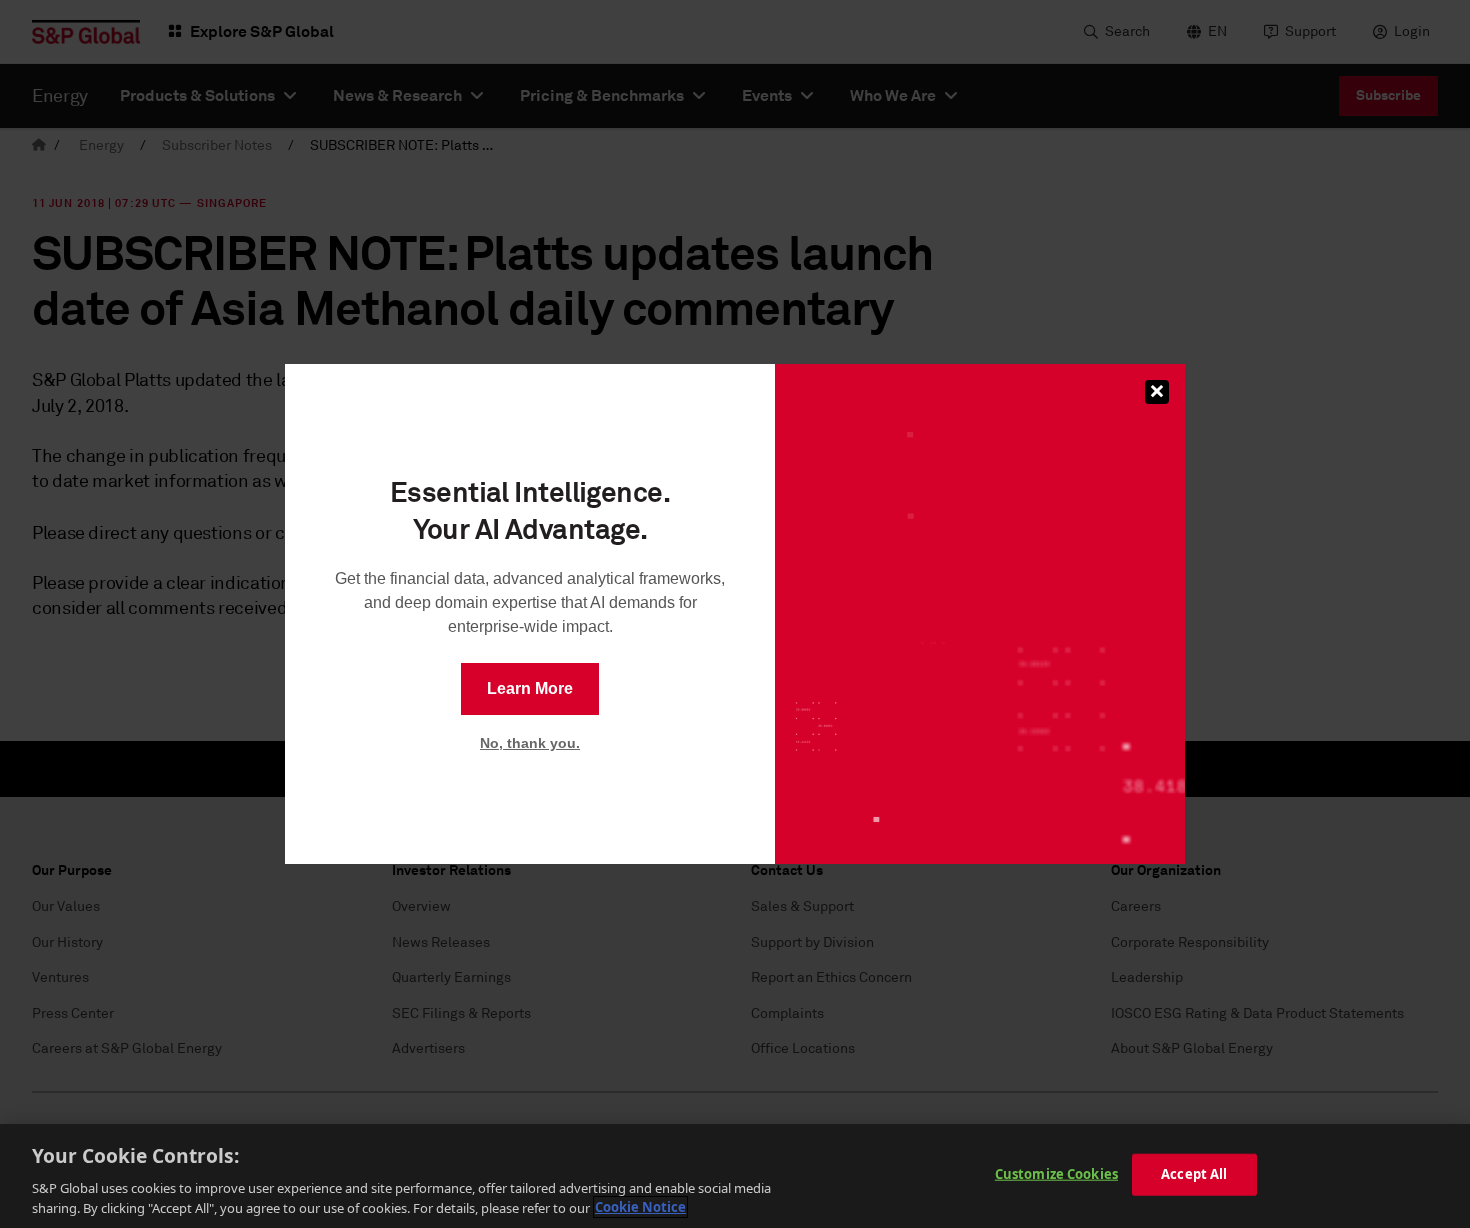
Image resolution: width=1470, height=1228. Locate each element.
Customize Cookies (1056, 1174)
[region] (735, 1176)
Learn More (530, 688)
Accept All (1194, 1174)
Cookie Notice (640, 1207)
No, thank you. (530, 743)
